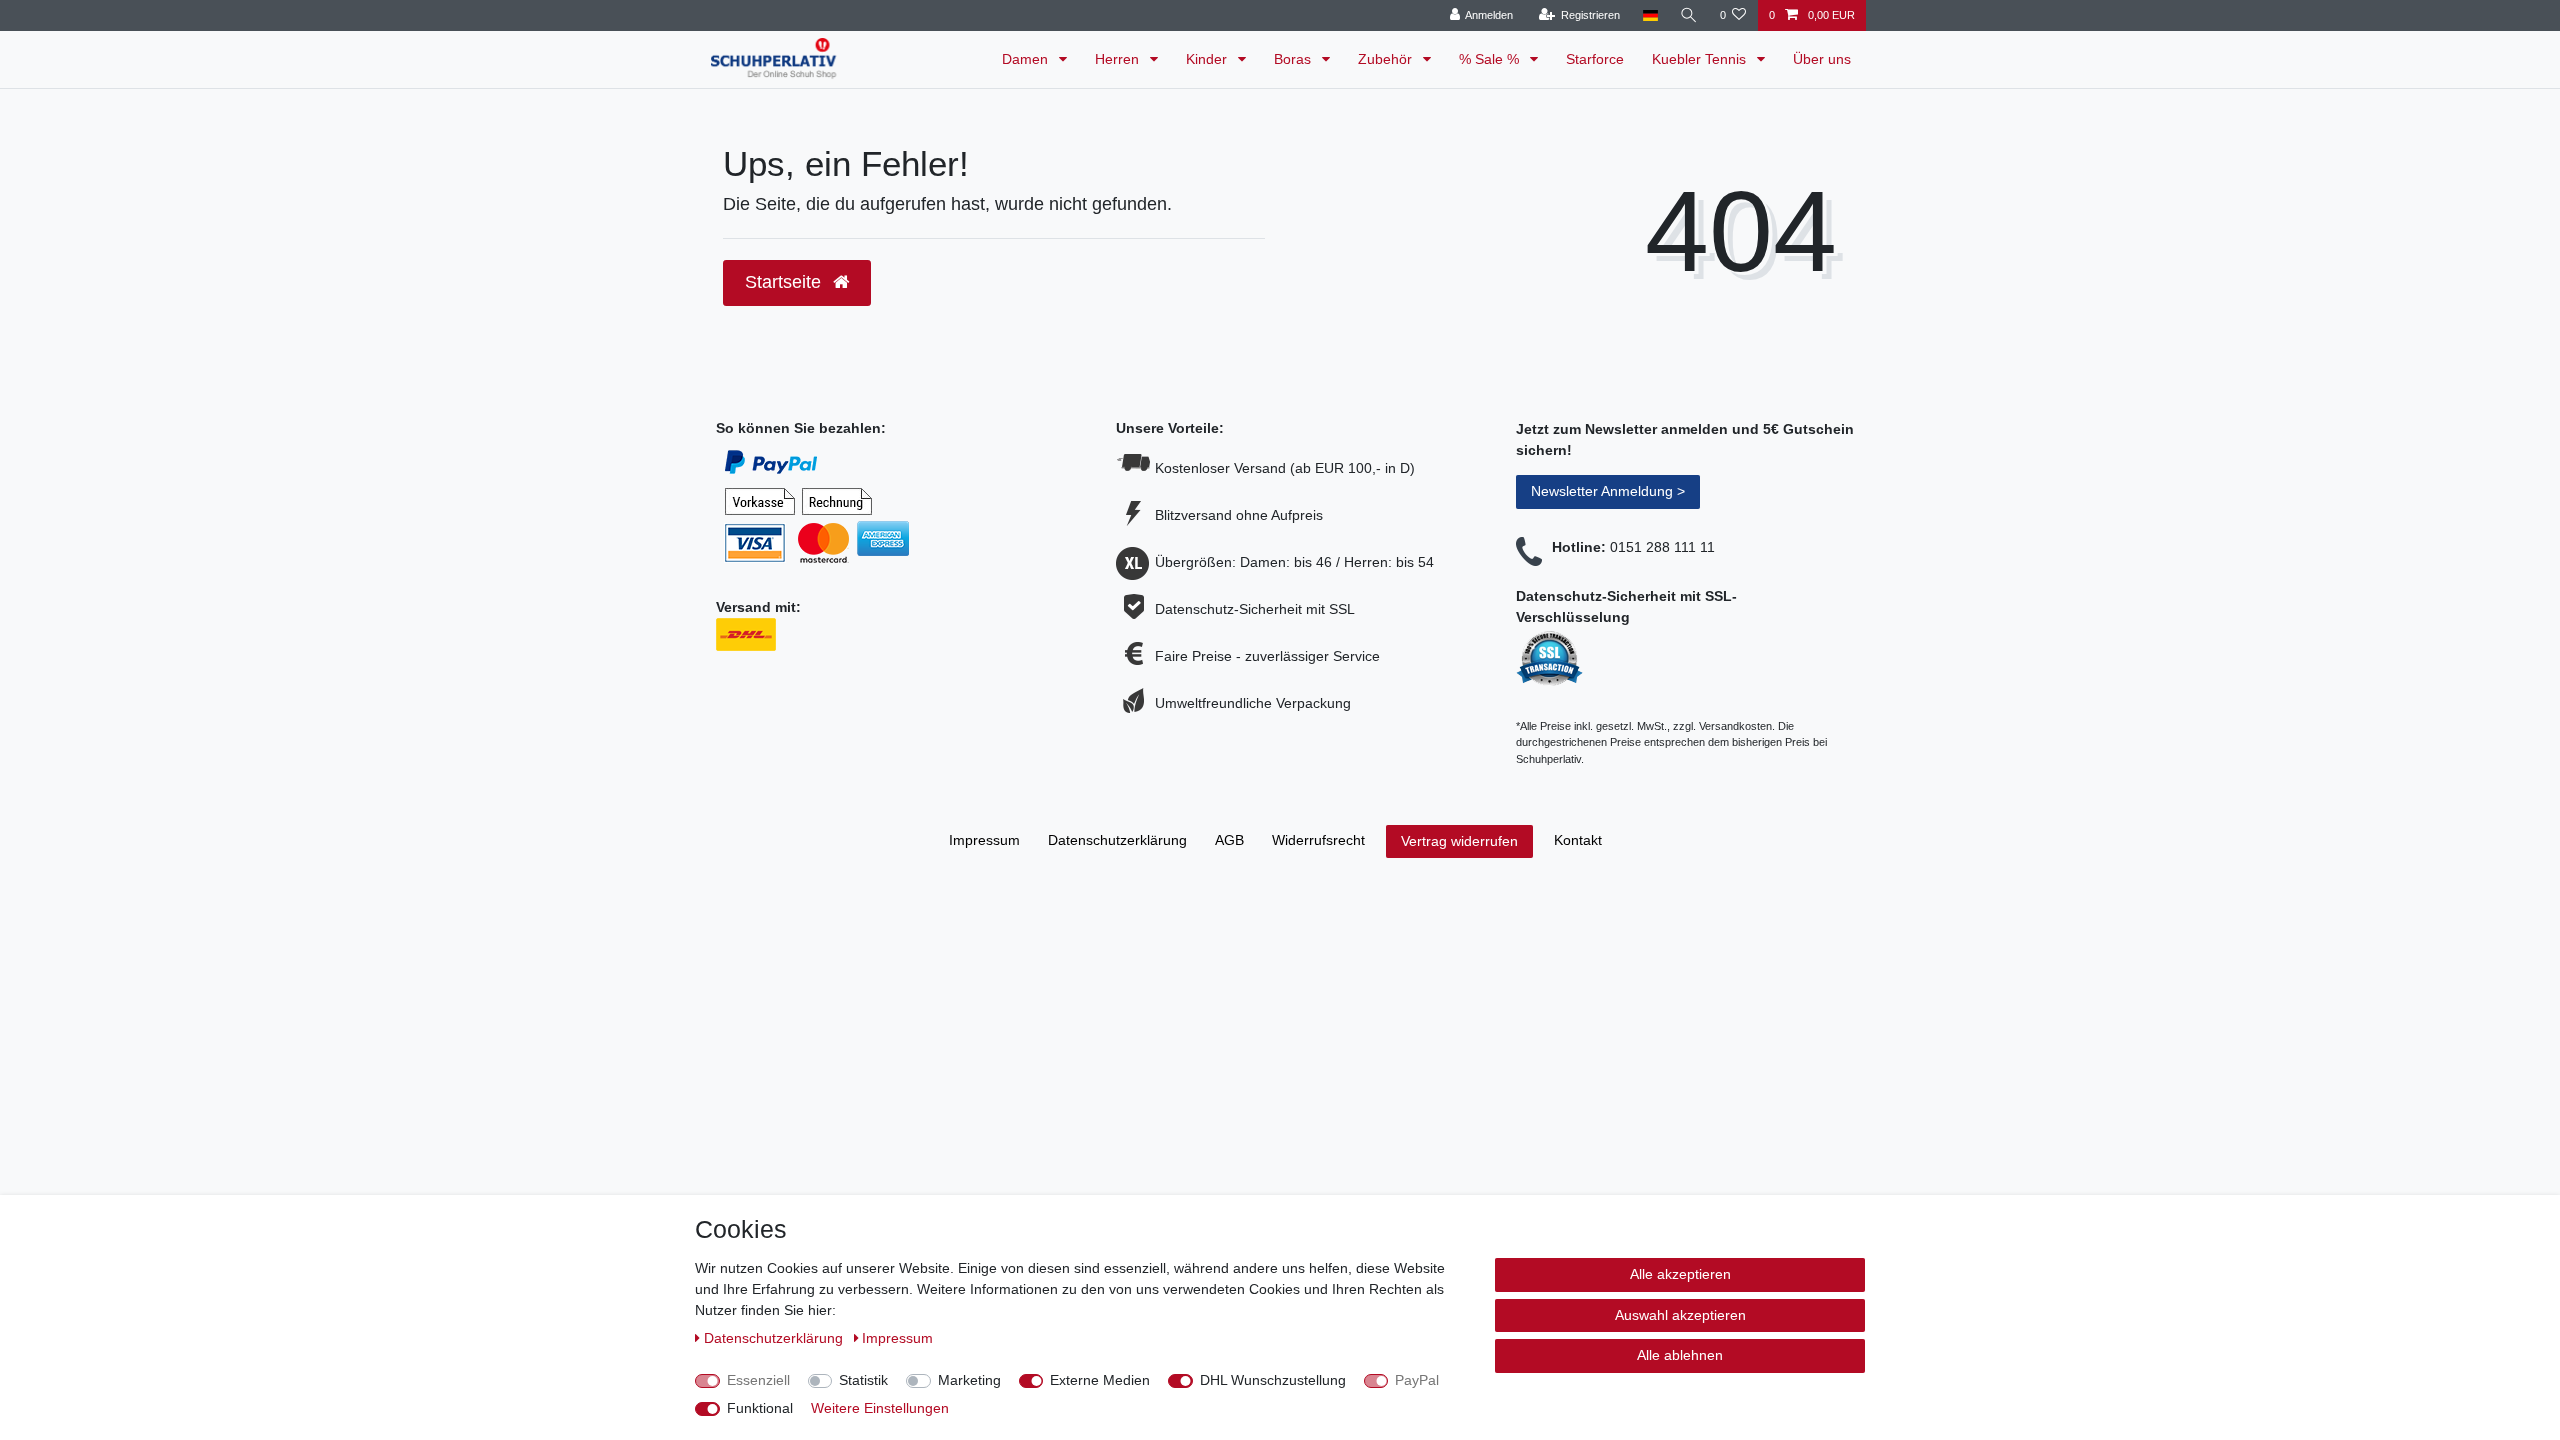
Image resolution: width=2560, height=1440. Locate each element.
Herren (1119, 59)
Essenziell (758, 1380)
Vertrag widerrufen (1459, 841)
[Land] (1649, 15)
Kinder (1208, 59)
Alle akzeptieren (1680, 1274)
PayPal (1417, 1380)
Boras (1294, 59)
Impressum (984, 840)
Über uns (1822, 59)
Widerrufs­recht (1318, 840)
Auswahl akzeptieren (1680, 1315)
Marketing (969, 1380)
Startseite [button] (785, 282)
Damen (1027, 59)
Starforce (1595, 59)
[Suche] (1689, 15)
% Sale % (1491, 59)
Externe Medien (1100, 1380)
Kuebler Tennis (1701, 59)
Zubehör (1387, 59)
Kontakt (1578, 840)
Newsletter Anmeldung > (1608, 491)
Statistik (863, 1380)
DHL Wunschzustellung (1273, 1380)
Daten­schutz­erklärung (1117, 840)
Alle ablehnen (1680, 1355)
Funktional (760, 1408)
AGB (1229, 840)
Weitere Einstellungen (880, 1408)
